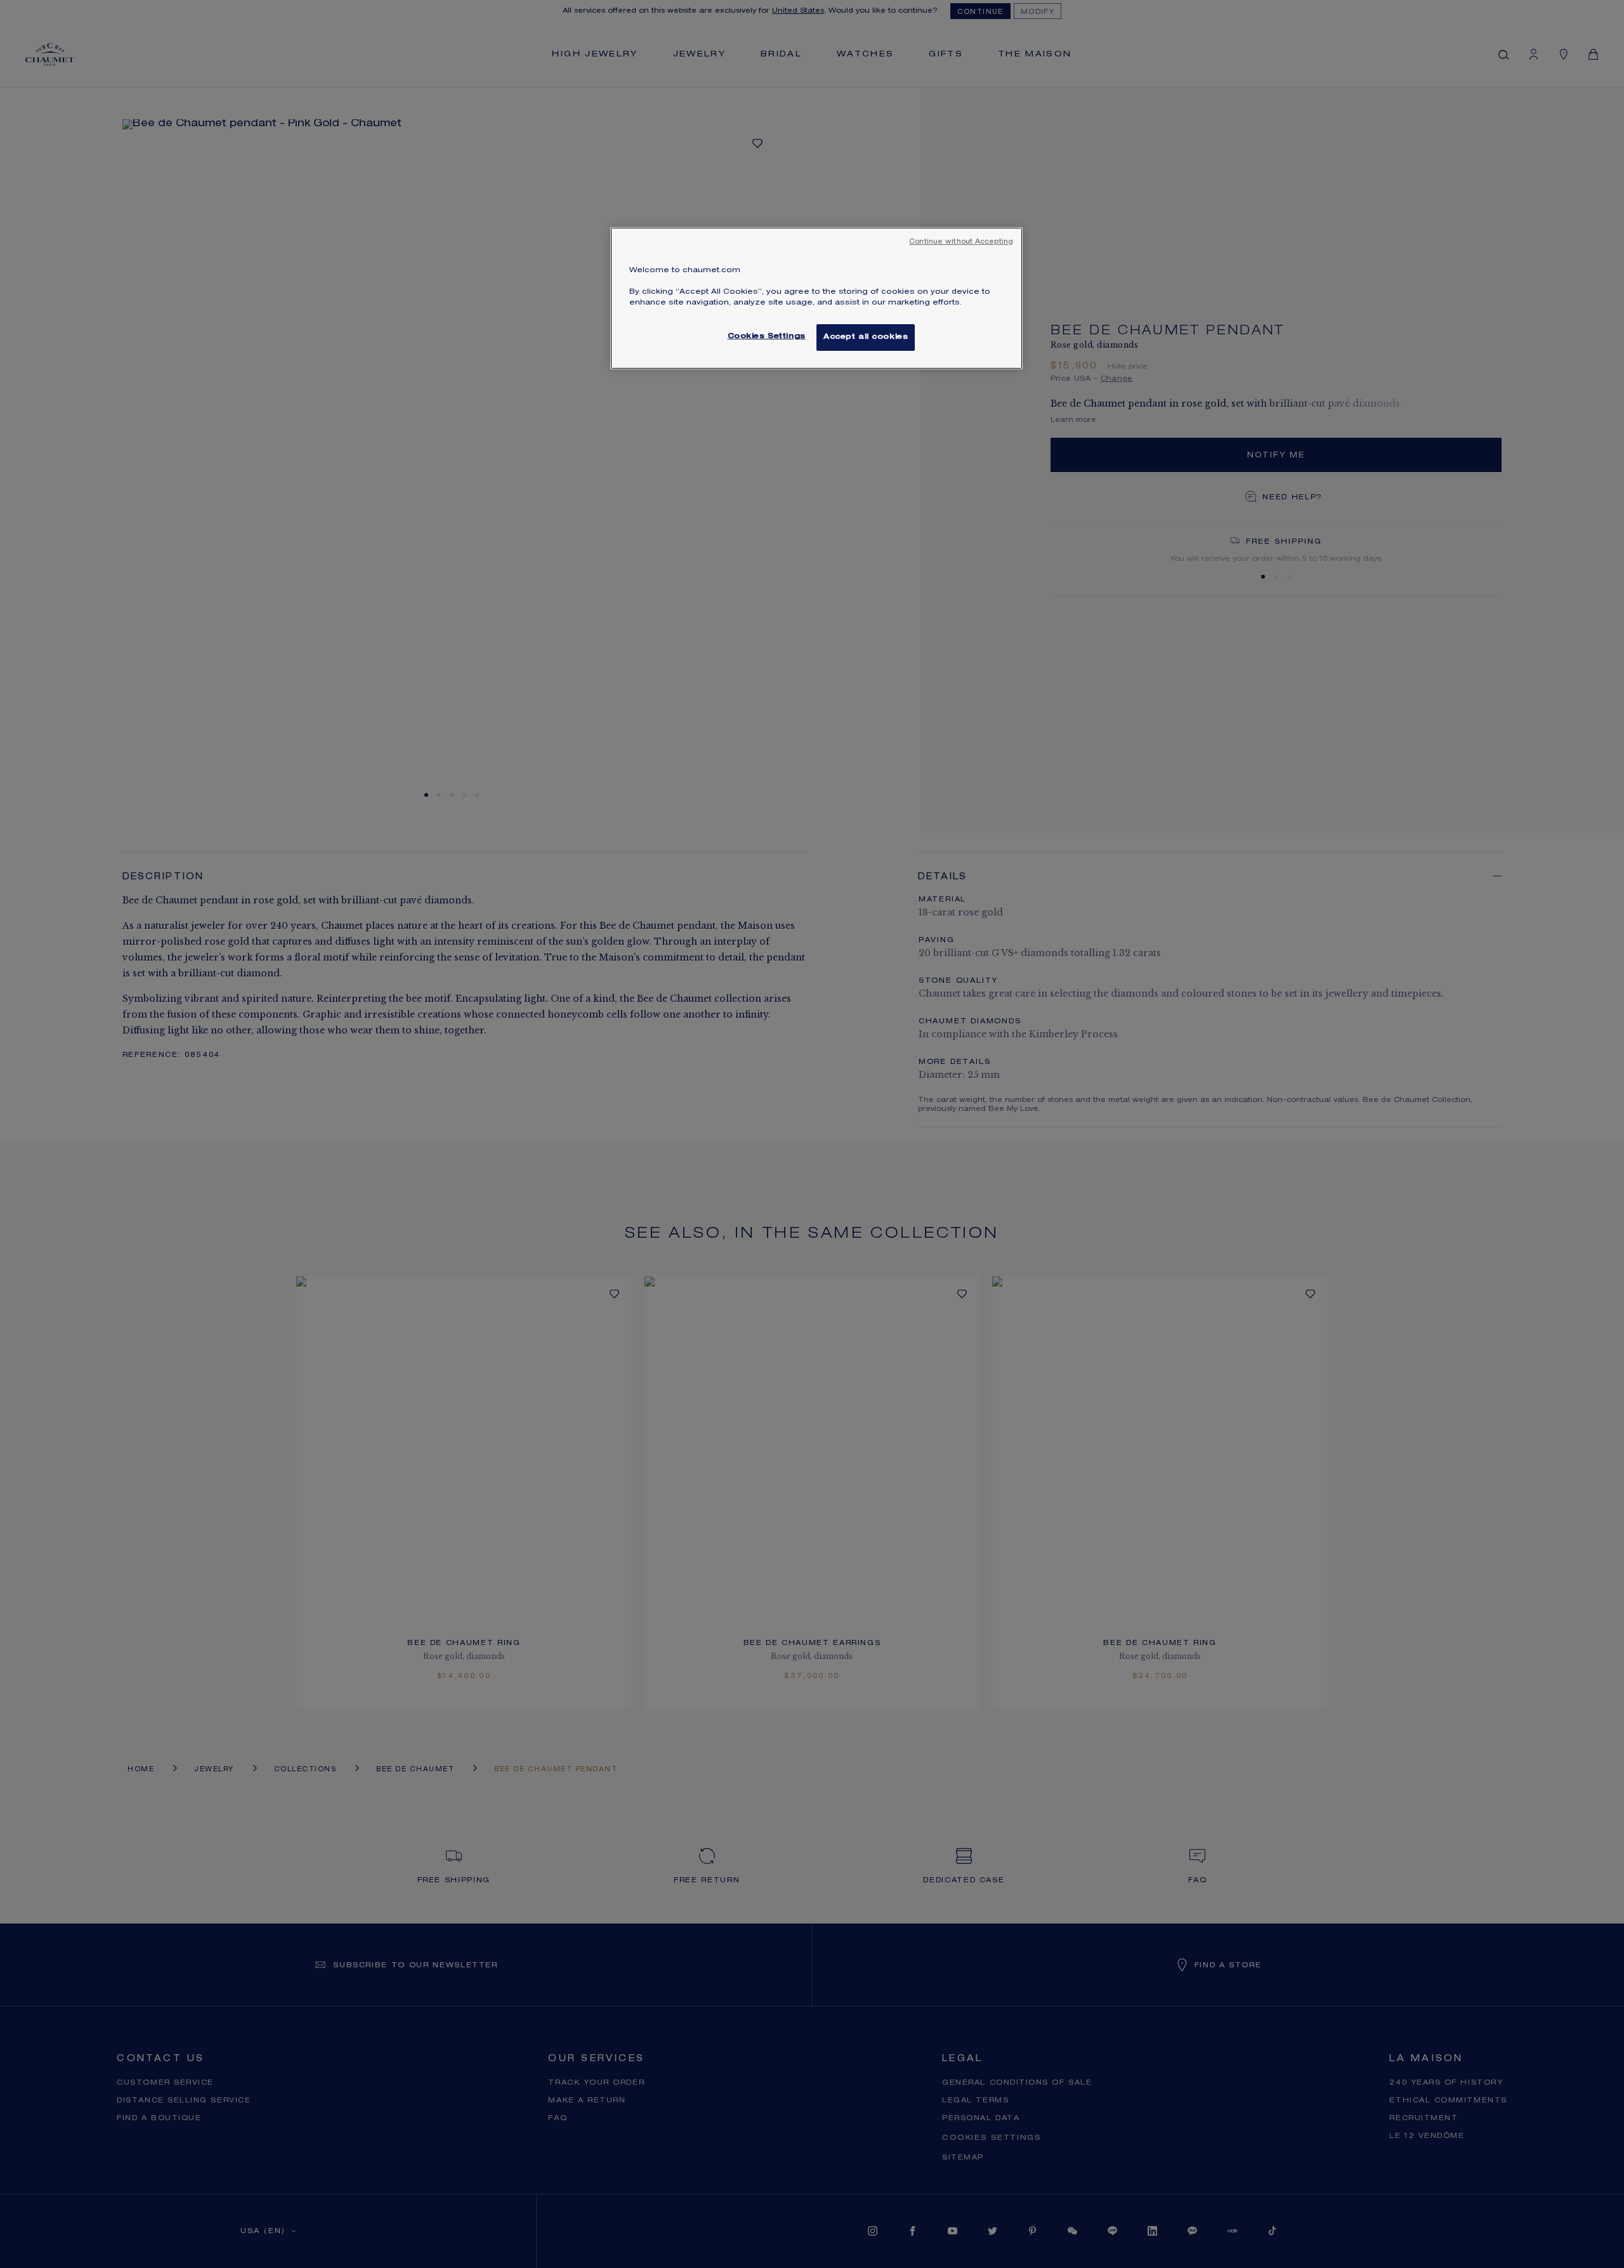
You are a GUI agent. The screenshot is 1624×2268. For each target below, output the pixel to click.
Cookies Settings (767, 337)
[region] (816, 298)
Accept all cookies (866, 337)
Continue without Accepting (961, 242)
